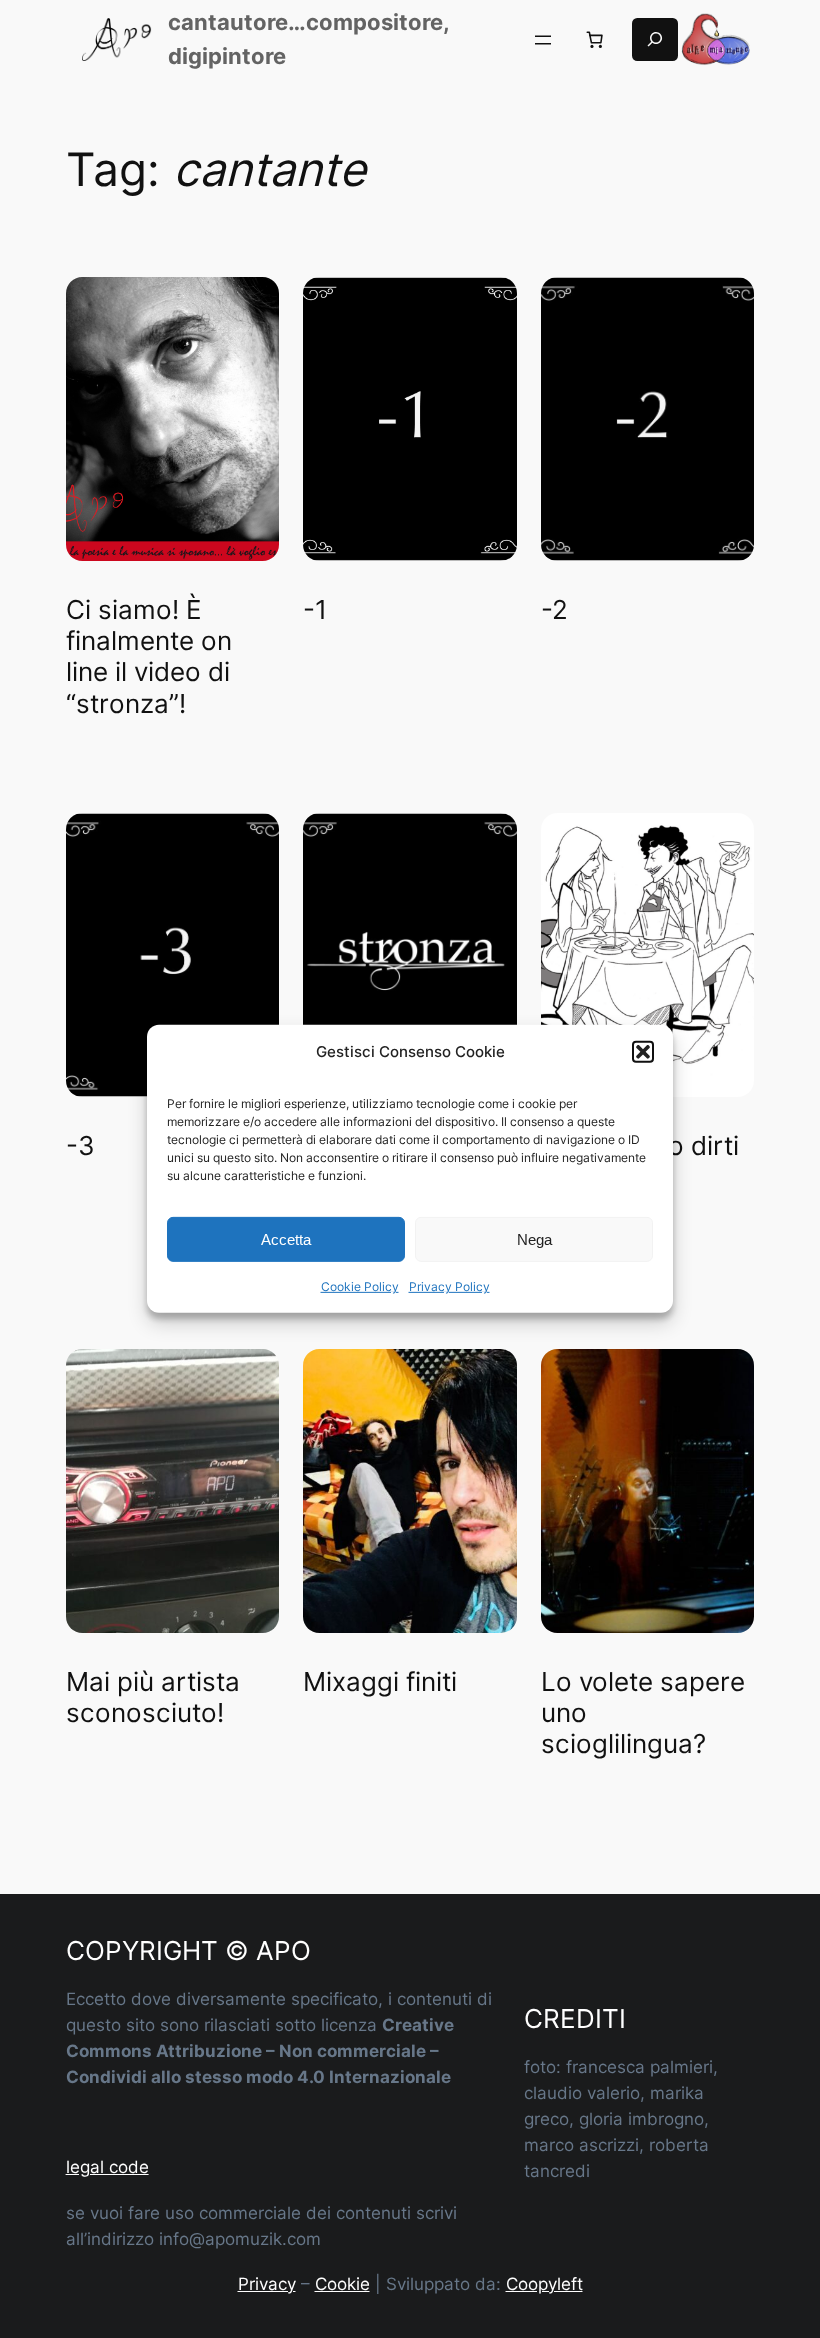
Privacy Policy (449, 1286)
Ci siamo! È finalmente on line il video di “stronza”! (149, 656)
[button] (643, 1051)
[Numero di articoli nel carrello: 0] (595, 40)
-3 (80, 1145)
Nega (534, 1239)
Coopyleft (544, 2284)
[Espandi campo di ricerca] (655, 40)
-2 (554, 609)
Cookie (342, 2284)
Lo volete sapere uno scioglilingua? (643, 1713)
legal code (107, 2167)
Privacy (267, 2284)
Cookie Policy (360, 1286)
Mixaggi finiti (380, 1681)
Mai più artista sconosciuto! (153, 1697)
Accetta (286, 1239)
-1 (315, 609)
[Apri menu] (543, 40)
